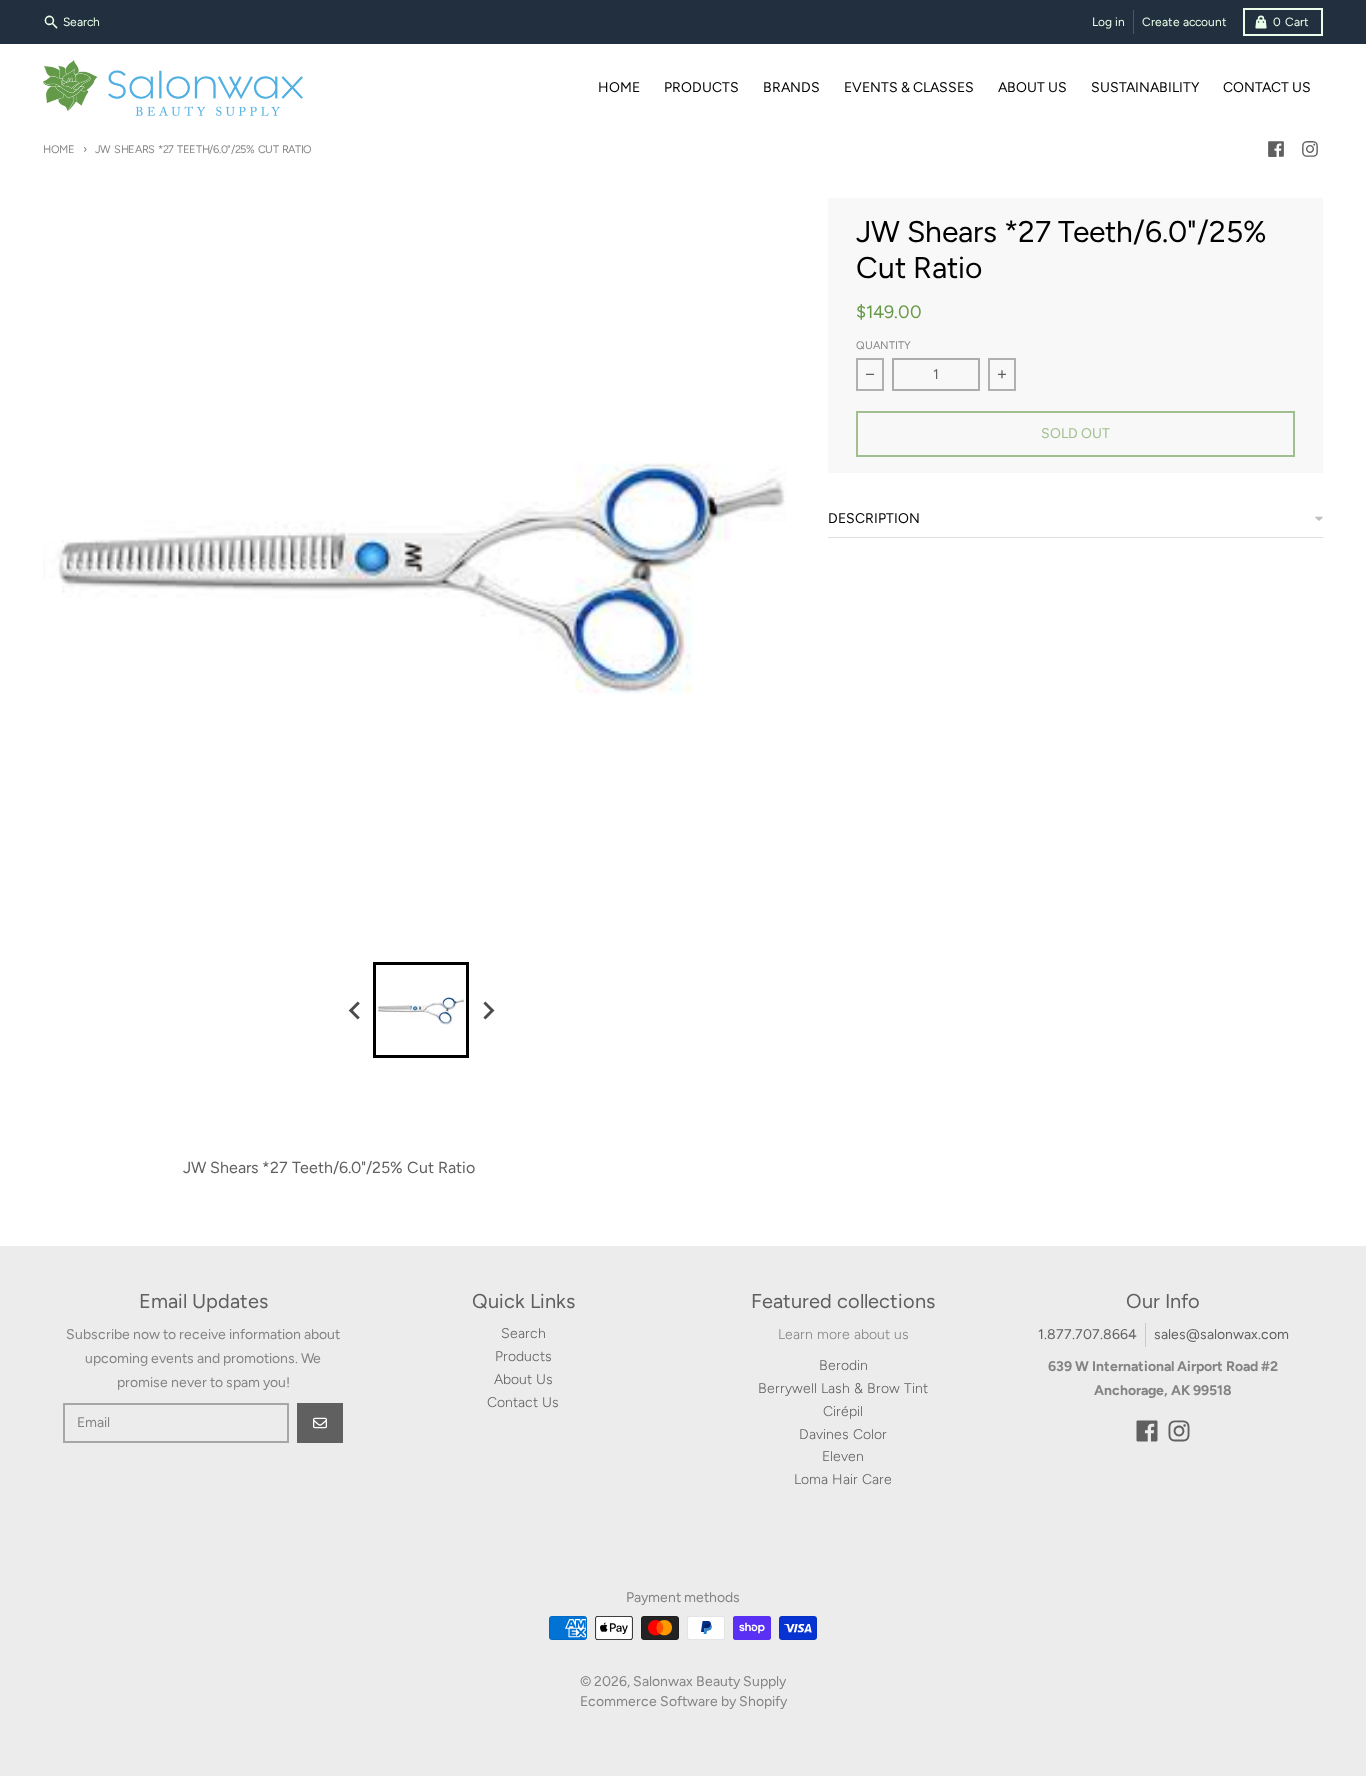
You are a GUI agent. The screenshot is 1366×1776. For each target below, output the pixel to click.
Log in (1108, 22)
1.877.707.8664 (1087, 1334)
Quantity (883, 345)
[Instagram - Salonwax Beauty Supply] (1310, 149)
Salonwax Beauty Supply (709, 1681)
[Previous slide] (355, 1010)
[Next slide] (487, 1010)
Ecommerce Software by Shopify (683, 1701)
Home (59, 149)
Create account (1184, 22)
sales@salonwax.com (1221, 1334)
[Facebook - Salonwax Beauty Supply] (1276, 149)
